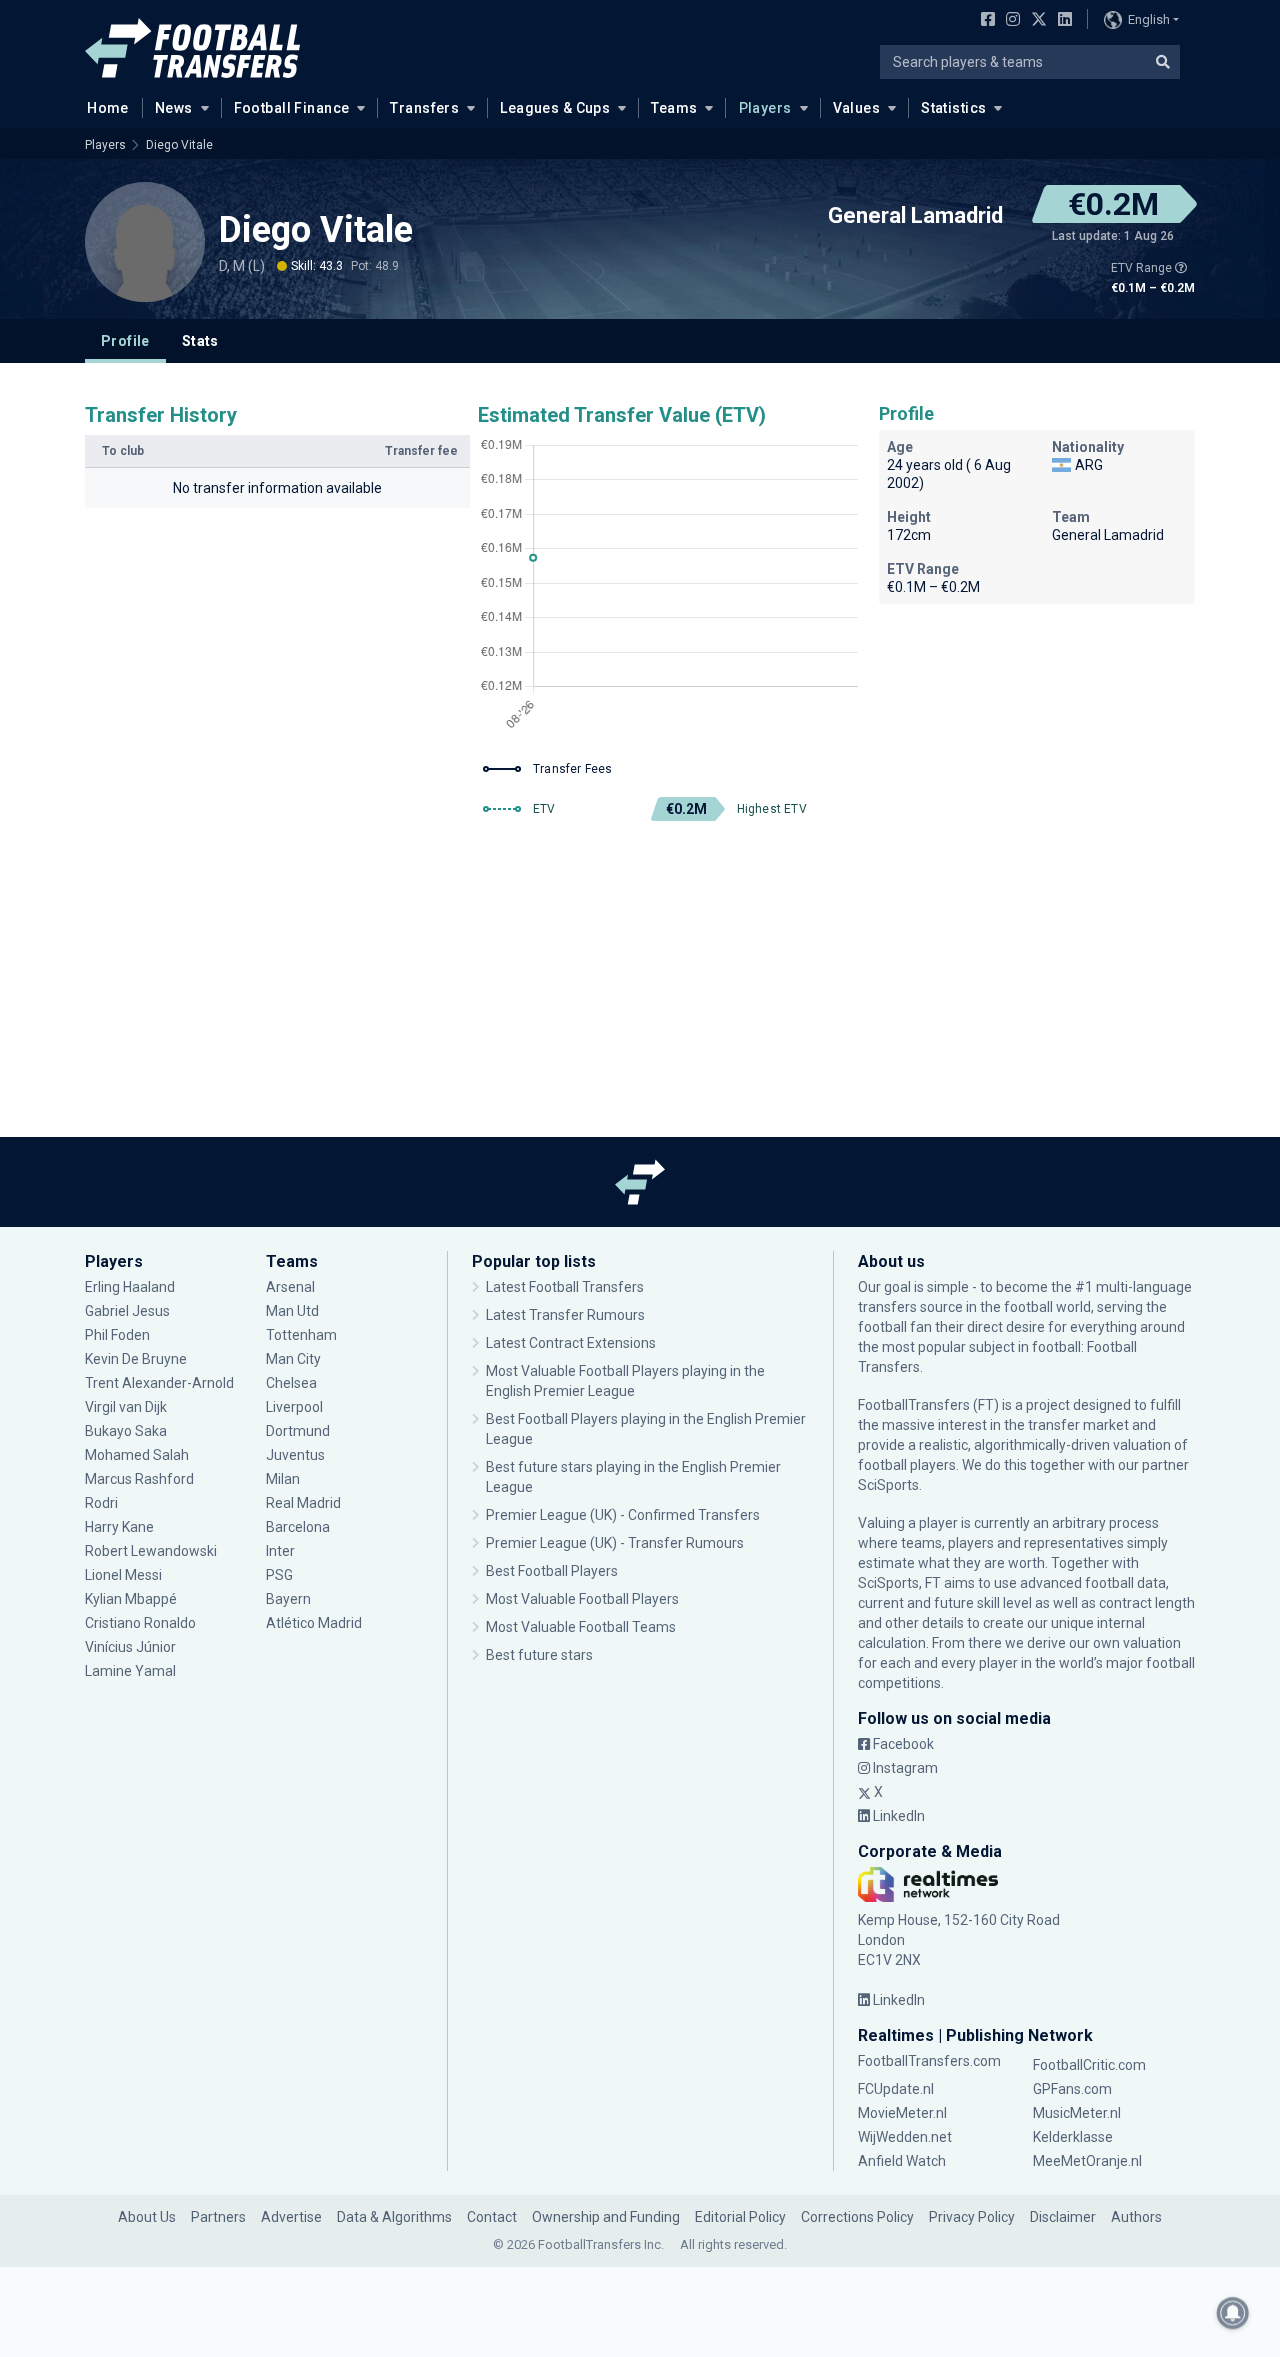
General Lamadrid (915, 216)
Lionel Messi (125, 1575)
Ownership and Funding (606, 2217)
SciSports (888, 1485)
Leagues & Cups (555, 108)
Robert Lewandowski (151, 1551)
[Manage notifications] (1233, 2313)
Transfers (424, 108)
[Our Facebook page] (984, 21)
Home (108, 108)
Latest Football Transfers (565, 1287)
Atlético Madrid (314, 1623)
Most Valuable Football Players (582, 1599)
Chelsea (291, 1383)
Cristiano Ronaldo (140, 1623)
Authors (1136, 2217)
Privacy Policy (972, 2217)
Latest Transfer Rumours (565, 1315)
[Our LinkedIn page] (1061, 21)
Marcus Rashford (139, 1479)
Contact (492, 2217)
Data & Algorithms (394, 2217)
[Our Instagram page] (1009, 21)
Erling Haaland (130, 1287)
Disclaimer (1063, 2217)
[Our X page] (1036, 21)
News (174, 108)
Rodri (101, 1503)
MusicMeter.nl (1077, 2113)
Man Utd (292, 1311)
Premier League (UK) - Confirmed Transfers (623, 1515)
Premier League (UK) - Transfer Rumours (615, 1543)
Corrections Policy (857, 2217)
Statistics (953, 108)
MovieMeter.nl (902, 2113)
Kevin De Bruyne (136, 1359)
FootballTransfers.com (929, 2061)
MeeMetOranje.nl (1087, 2161)
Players (765, 108)
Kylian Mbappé (132, 1599)
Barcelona (298, 1527)
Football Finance (292, 108)
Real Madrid (303, 1503)
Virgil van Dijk (127, 1407)
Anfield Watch (902, 2161)
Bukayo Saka (126, 1431)
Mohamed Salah (137, 1455)
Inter (280, 1551)
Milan (283, 1479)
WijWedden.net (905, 2137)
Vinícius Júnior (130, 1647)
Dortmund (298, 1431)
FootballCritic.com (1089, 2065)
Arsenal (290, 1287)
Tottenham (301, 1335)
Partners (218, 2217)
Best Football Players (552, 1571)
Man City (293, 1359)
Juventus (295, 1455)
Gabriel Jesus (127, 1311)
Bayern (288, 1599)
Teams (674, 108)
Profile (125, 341)
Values (857, 108)
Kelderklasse (1073, 2137)
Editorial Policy (740, 2217)
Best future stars (539, 1655)
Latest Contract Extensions (571, 1343)
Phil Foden (117, 1335)
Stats (200, 341)
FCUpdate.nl (896, 2089)
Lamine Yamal (130, 1671)
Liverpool (294, 1407)
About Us (147, 2217)
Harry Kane (121, 1527)
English (1149, 19)
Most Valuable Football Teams (581, 1627)
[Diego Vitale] (145, 242)
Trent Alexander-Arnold (159, 1383)
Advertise (291, 2217)
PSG (279, 1575)
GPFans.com (1072, 2089)
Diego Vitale (179, 145)
